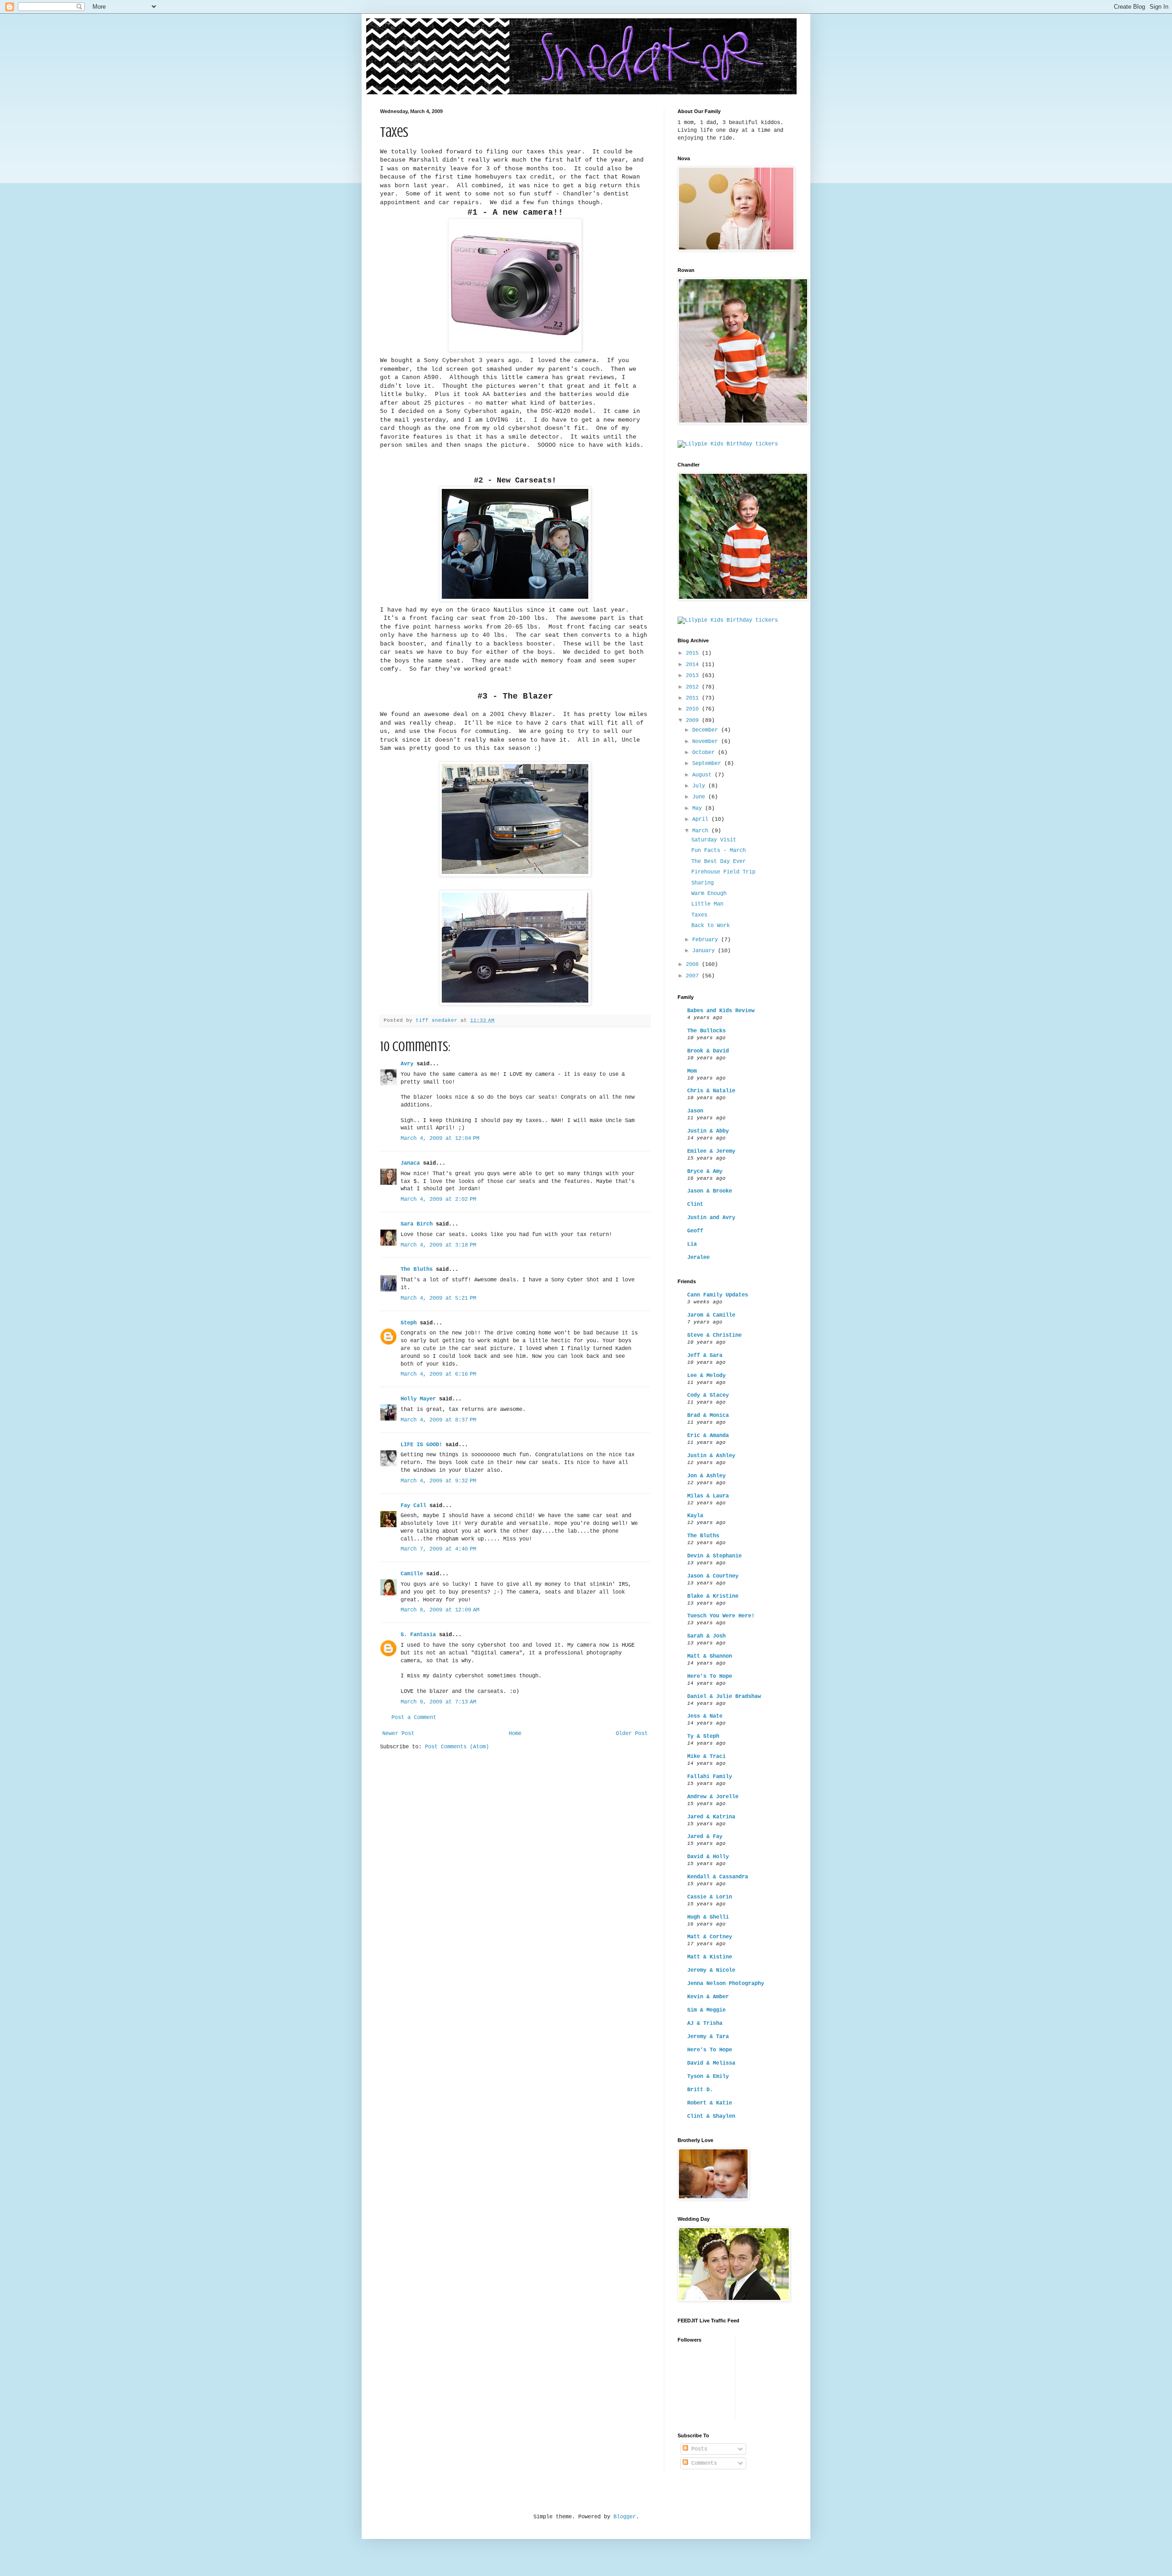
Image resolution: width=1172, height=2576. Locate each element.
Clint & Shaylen (711, 2116)
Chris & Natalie (711, 1091)
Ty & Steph (703, 1736)
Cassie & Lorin (710, 1897)
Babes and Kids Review (721, 1011)
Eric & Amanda (708, 1436)
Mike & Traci (706, 1757)
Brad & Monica (708, 1415)
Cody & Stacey (708, 1395)
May (699, 808)
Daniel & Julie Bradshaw (724, 1697)
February (707, 940)
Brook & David (708, 1051)
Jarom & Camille (711, 1315)
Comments (703, 2463)
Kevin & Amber (708, 1997)
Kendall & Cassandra (718, 1877)
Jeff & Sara (705, 1356)
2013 (694, 676)
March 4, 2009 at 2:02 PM (438, 1199)
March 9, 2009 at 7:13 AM (438, 1702)
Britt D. (700, 2090)
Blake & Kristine (713, 1596)
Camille (412, 1574)
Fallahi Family (710, 1777)
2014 (694, 665)
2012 (694, 687)
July (700, 786)
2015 (694, 653)
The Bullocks (706, 1031)
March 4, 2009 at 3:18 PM (438, 1245)
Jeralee (698, 1258)
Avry (407, 1064)
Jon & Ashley (706, 1476)
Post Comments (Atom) (457, 1747)
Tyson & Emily (708, 2077)
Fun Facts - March (719, 851)
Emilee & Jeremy (711, 1151)
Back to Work (711, 926)
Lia (692, 1244)
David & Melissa (711, 2063)
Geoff (695, 1231)
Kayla (695, 1516)
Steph (409, 1323)
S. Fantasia (418, 1635)
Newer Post (398, 1734)
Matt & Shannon (710, 1656)
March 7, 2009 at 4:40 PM (438, 1549)
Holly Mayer (418, 1399)
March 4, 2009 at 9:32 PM (438, 1481)
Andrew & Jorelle (713, 1797)
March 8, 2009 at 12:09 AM (440, 1610)
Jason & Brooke (710, 1191)
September (708, 764)
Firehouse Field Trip (723, 872)
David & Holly (708, 1857)
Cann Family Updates (718, 1295)
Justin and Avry (711, 1218)
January (705, 951)
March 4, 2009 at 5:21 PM (438, 1298)
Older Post (632, 1734)
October (705, 753)
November (707, 742)
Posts (698, 2449)
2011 (694, 698)
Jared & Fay (705, 1837)
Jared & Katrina (711, 1817)
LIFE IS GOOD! (421, 1445)
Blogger (625, 2517)
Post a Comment (414, 1718)
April (702, 819)
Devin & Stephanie (714, 1556)
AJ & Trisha (705, 2023)
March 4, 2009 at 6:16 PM (438, 1374)
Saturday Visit (714, 840)
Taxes (699, 915)
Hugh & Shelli (708, 1917)
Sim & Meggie (706, 2010)
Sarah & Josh (706, 1636)
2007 (694, 976)
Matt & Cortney (710, 1937)
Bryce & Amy (705, 1171)
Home (515, 1734)
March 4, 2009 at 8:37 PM (438, 1420)
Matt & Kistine (710, 1957)
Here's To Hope (710, 1676)
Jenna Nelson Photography (726, 1984)
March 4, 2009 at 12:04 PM (440, 1139)
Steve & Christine (714, 1335)
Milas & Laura (708, 1496)
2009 (694, 721)
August (703, 775)
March (702, 831)
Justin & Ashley (711, 1456)
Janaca (410, 1163)
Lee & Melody (706, 1376)
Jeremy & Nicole (711, 1970)
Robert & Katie (710, 2103)
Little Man (707, 904)
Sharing (703, 883)
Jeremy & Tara (708, 2037)
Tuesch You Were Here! (721, 1616)
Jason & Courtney (713, 1576)
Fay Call (413, 1506)
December (707, 730)
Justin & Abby (708, 1131)
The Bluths (417, 1269)
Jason (695, 1111)
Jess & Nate (705, 1716)
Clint (695, 1204)
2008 (694, 965)
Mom (692, 1071)
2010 (694, 709)
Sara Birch (417, 1224)
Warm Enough (709, 894)
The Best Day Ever (719, 862)
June (700, 797)
